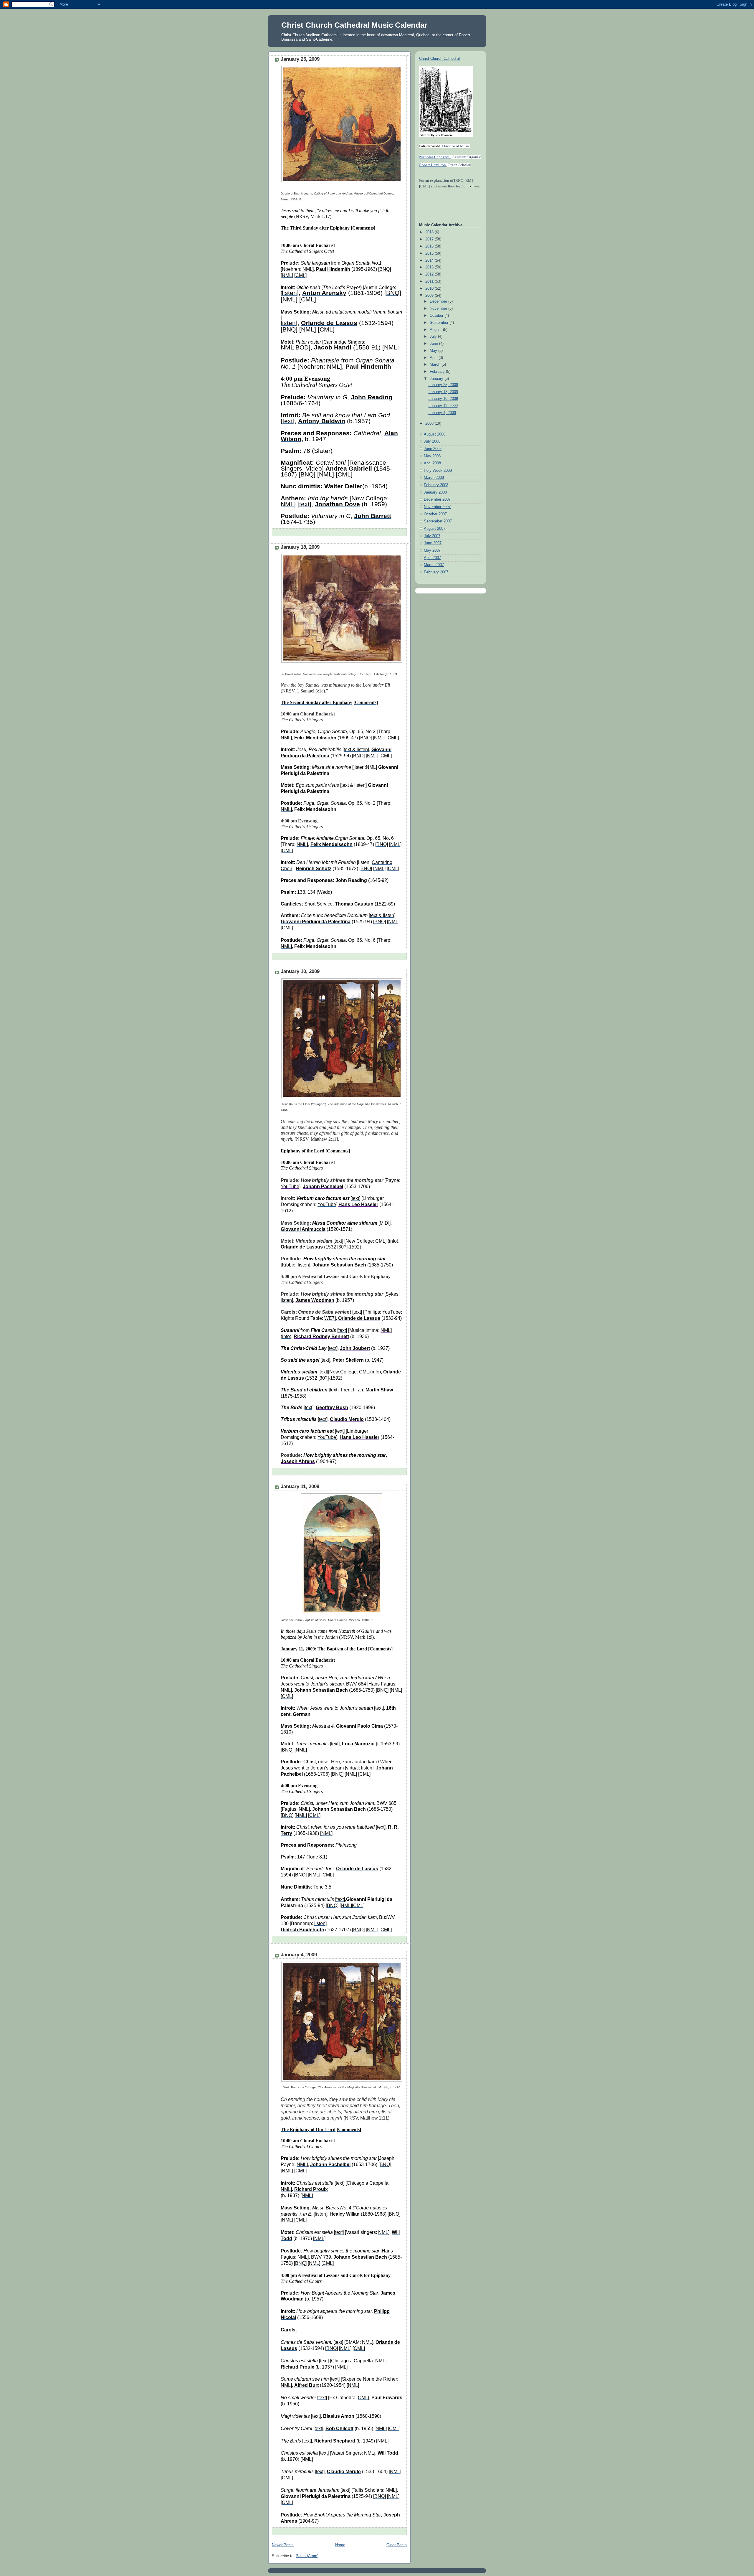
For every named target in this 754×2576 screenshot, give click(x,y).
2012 (430, 274)
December (439, 301)
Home (340, 2545)
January (437, 379)
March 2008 (434, 478)
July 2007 (432, 536)
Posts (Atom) (307, 2556)
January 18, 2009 (300, 547)
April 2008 (432, 463)
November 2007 (437, 507)
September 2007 (438, 521)
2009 (430, 296)
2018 (430, 232)
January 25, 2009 (300, 59)
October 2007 (435, 514)
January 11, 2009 (300, 1486)
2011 (430, 281)
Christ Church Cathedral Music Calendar (354, 25)
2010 (430, 288)
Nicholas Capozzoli (435, 157)
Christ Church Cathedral (439, 59)
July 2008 (432, 441)
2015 (430, 253)
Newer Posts (283, 2545)
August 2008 (435, 434)
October (437, 316)
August (436, 330)
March (436, 365)
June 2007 (433, 543)
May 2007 (432, 550)
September (440, 323)
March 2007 (434, 565)
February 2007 (436, 572)
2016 (430, 246)
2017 (430, 239)
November (439, 309)
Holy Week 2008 (438, 471)
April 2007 (432, 558)
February (438, 372)
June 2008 (433, 449)
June (434, 344)
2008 (430, 423)
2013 (430, 267)
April (434, 358)
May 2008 (432, 456)
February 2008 (436, 485)
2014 (430, 260)
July (434, 337)
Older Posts (397, 2545)
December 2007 (437, 499)
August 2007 (435, 529)
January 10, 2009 (300, 971)
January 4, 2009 (299, 1955)
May (434, 351)
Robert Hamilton (433, 165)
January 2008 (435, 492)
